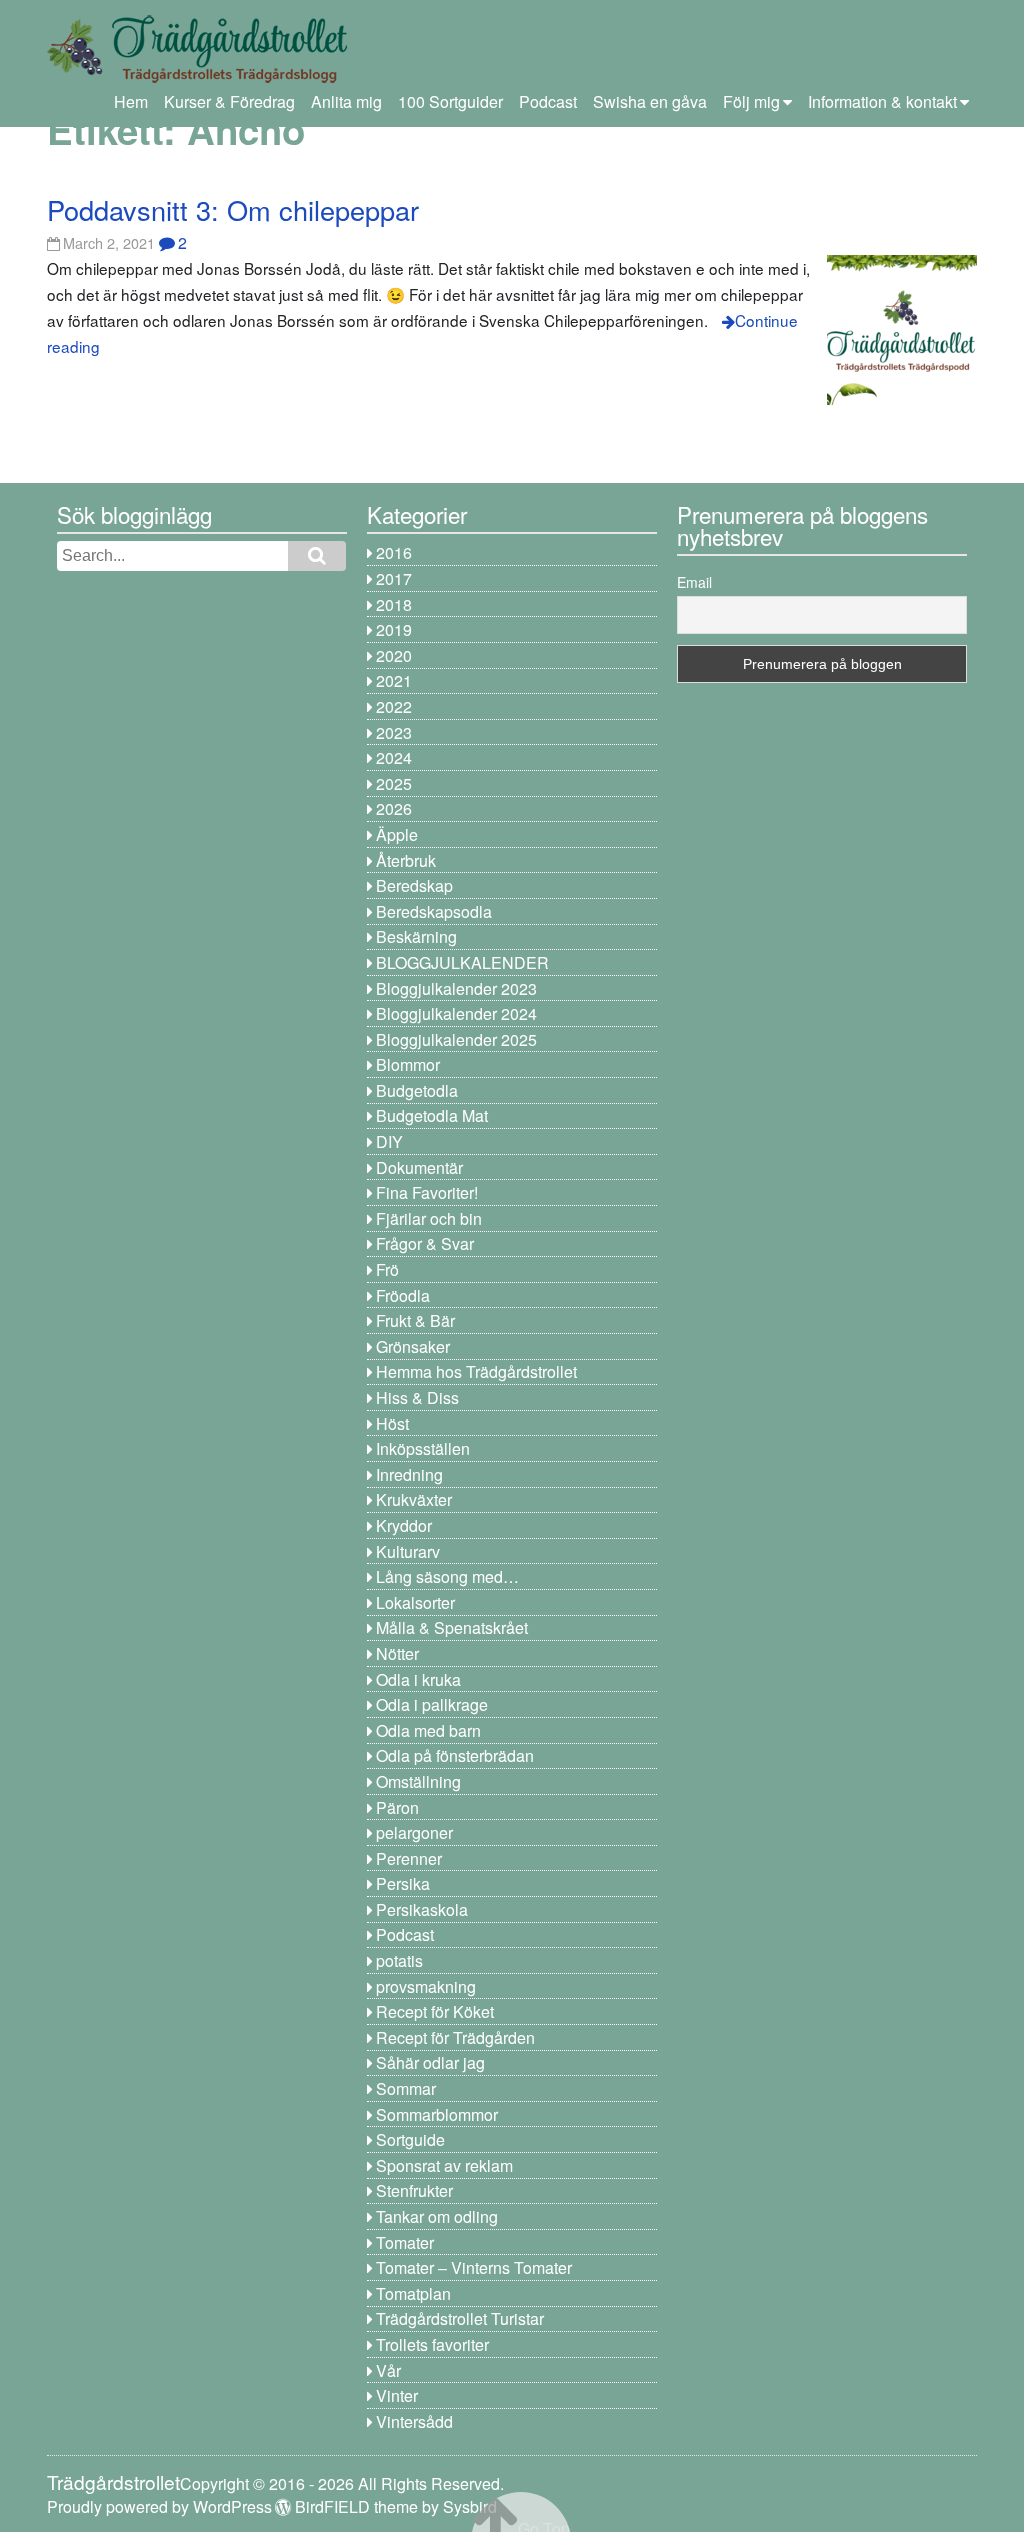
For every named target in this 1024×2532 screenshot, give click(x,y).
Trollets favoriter (432, 2344)
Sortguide (410, 2139)
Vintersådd (414, 2421)
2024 (394, 757)
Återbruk (406, 860)
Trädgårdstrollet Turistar (460, 2318)
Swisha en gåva (650, 101)
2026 (394, 808)
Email (694, 582)
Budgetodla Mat (432, 1115)
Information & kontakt (882, 101)
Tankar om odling (437, 2216)
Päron (397, 1807)
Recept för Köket (435, 2011)
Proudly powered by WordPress (159, 2506)
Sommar (406, 2088)
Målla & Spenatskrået (452, 1627)
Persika (403, 1883)
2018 (394, 604)
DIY (389, 1141)
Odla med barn (428, 1730)
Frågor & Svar (425, 1243)
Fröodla (403, 1295)
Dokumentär (419, 1167)
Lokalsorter (415, 1602)
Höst (392, 1423)
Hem (131, 101)
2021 (394, 680)
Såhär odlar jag (430, 2062)
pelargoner (414, 1832)
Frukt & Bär (415, 1320)
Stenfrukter (414, 2190)
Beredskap (414, 885)
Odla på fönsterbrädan (455, 1755)
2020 (394, 655)
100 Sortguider (450, 101)
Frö (387, 1269)
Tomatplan (413, 2293)
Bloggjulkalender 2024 (456, 1013)
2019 (394, 629)
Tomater (405, 2242)
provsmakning (426, 1986)
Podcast (548, 101)
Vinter (397, 2395)
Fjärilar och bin (429, 1218)
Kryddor (404, 1525)
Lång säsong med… (447, 1576)
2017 (394, 578)
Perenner (409, 1858)
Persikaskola (422, 1909)
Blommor (408, 1064)
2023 (394, 732)
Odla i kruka (418, 1679)
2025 (394, 783)
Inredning (409, 1474)
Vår (388, 2370)
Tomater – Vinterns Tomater (474, 2267)
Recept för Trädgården (455, 2037)
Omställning (418, 1781)
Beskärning (416, 936)
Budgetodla (417, 1090)
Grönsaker (413, 1346)
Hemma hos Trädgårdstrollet (476, 1371)
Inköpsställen (423, 1448)
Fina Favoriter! (427, 1192)
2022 (394, 706)
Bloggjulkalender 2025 (456, 1039)
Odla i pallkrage (432, 1704)
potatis (399, 1960)
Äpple (397, 834)
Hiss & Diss (417, 1397)
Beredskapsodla (434, 911)
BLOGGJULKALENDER (462, 962)
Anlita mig (346, 101)
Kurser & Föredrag (229, 101)
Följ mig (751, 101)
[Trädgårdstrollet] (197, 75)
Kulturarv (408, 1551)
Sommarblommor (437, 2114)
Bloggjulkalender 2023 (456, 988)
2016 (394, 552)
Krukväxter (414, 1499)
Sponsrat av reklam (444, 2165)
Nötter (397, 1653)
